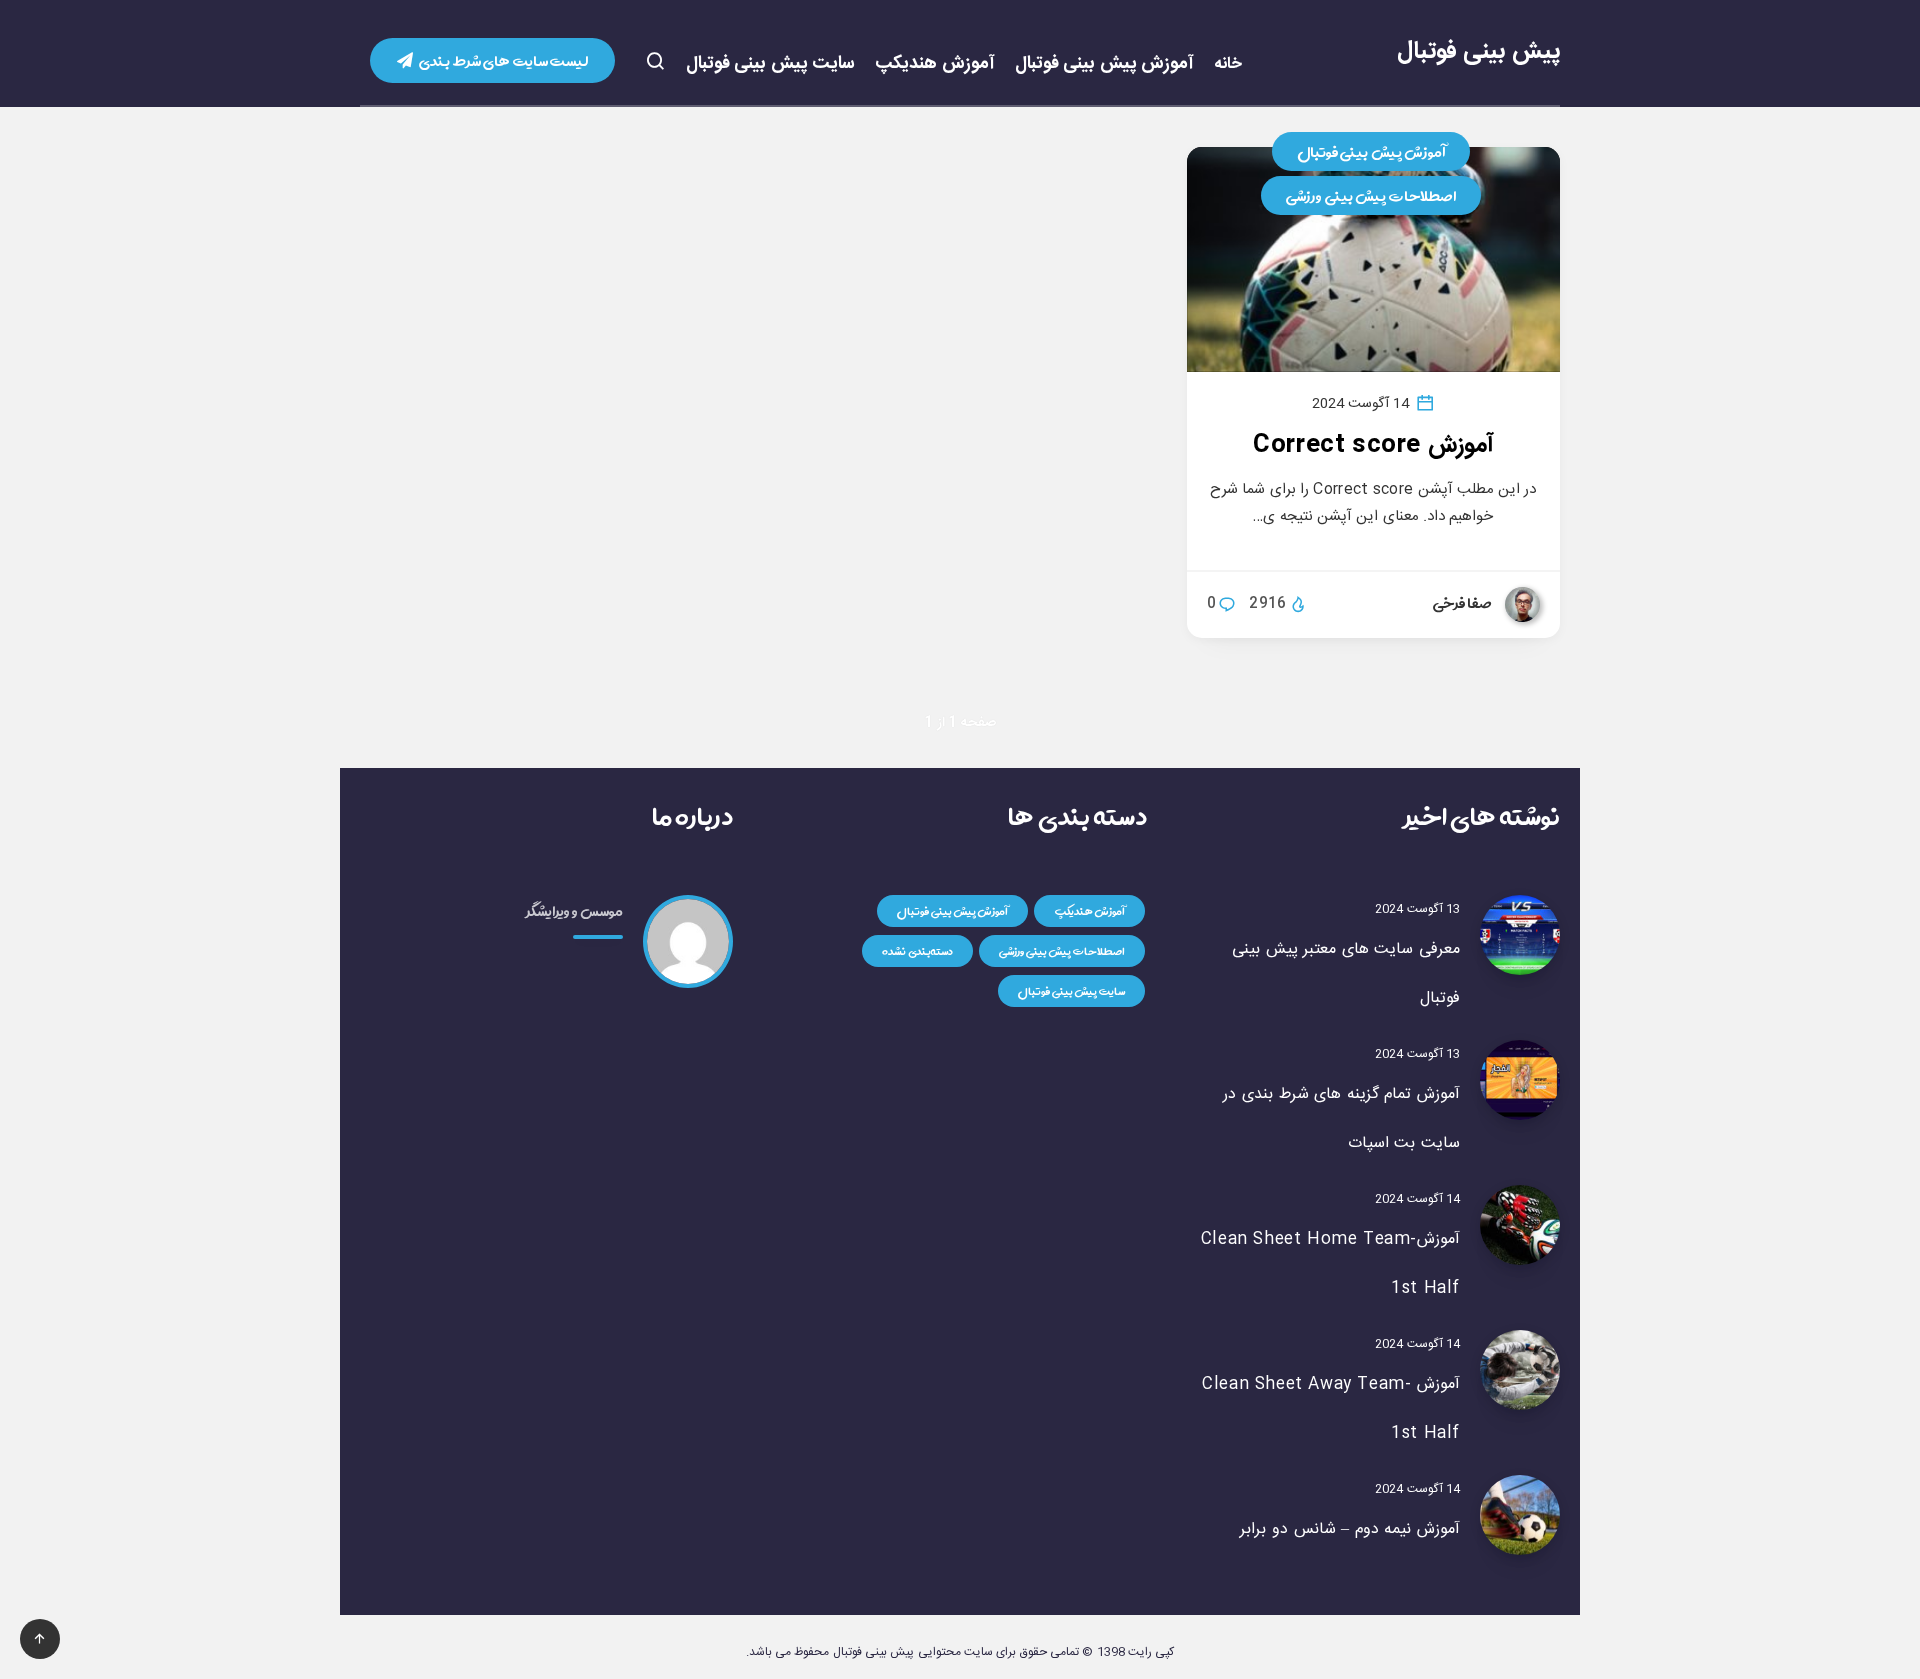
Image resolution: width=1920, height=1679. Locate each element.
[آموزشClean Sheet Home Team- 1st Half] (1520, 1225)
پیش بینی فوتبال (1478, 52)
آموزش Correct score (1373, 446)
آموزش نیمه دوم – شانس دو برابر (1350, 1529)
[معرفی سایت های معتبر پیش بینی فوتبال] (1520, 935)
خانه (1228, 64)
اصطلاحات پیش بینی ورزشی (1371, 195)
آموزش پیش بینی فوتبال (1105, 65)
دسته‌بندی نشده (917, 951)
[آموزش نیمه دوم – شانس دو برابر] (1520, 1515)
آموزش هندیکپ (935, 65)
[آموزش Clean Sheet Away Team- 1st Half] (1520, 1370)
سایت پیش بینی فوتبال (771, 65)
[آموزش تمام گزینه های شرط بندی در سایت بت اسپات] (1520, 1080)
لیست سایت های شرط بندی (503, 60)
